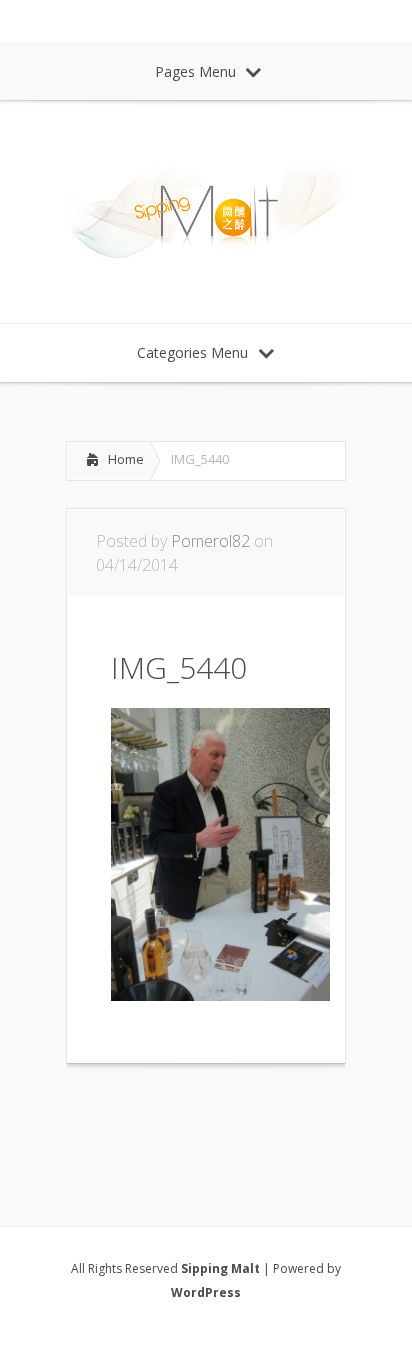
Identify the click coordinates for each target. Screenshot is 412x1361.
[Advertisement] (226, 1119)
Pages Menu (195, 71)
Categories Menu (192, 352)
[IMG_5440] (220, 995)
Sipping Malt (220, 1268)
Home (126, 459)
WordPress (206, 1292)
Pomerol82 (210, 541)
